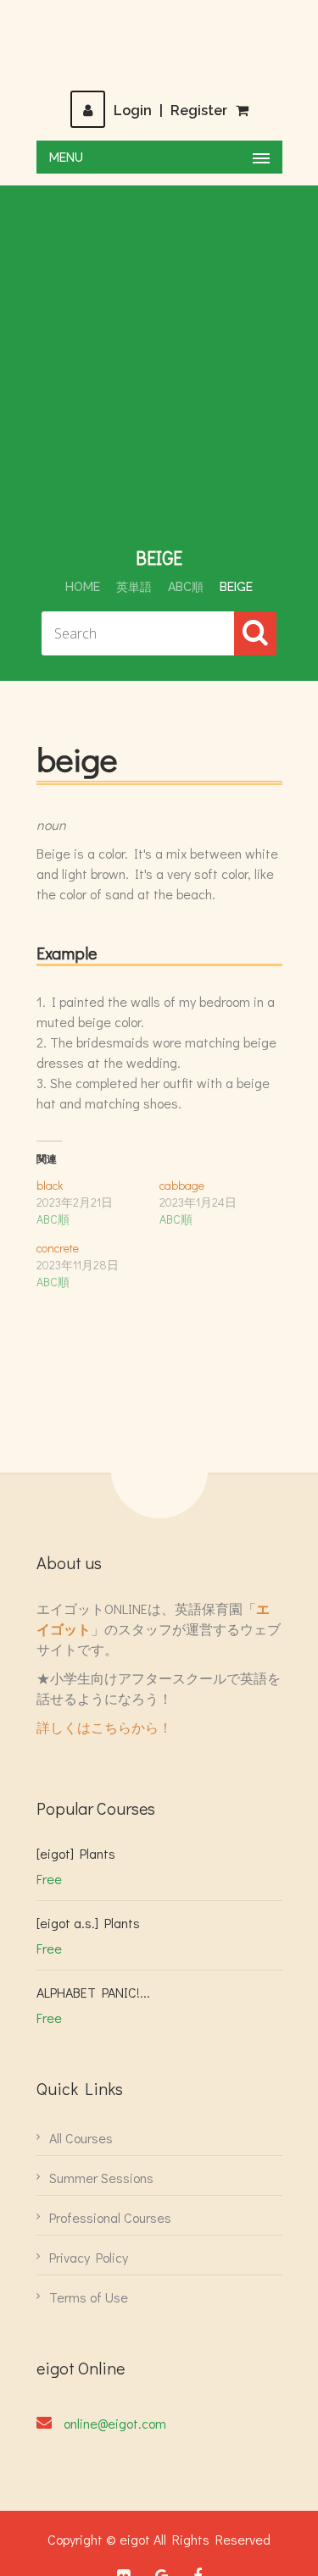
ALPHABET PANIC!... (93, 1992)
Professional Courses (110, 2217)
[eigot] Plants (76, 1853)
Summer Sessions (101, 2178)
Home (83, 587)
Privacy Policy (89, 2257)
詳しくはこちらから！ (104, 1727)
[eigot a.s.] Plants (88, 1923)
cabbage (182, 1185)
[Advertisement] (159, 378)
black (50, 1185)
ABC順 (186, 587)
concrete (58, 1248)
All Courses (81, 2138)
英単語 (134, 587)
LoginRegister (170, 111)
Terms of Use (89, 2297)
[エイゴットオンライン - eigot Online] (159, 45)
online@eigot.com (115, 2423)
